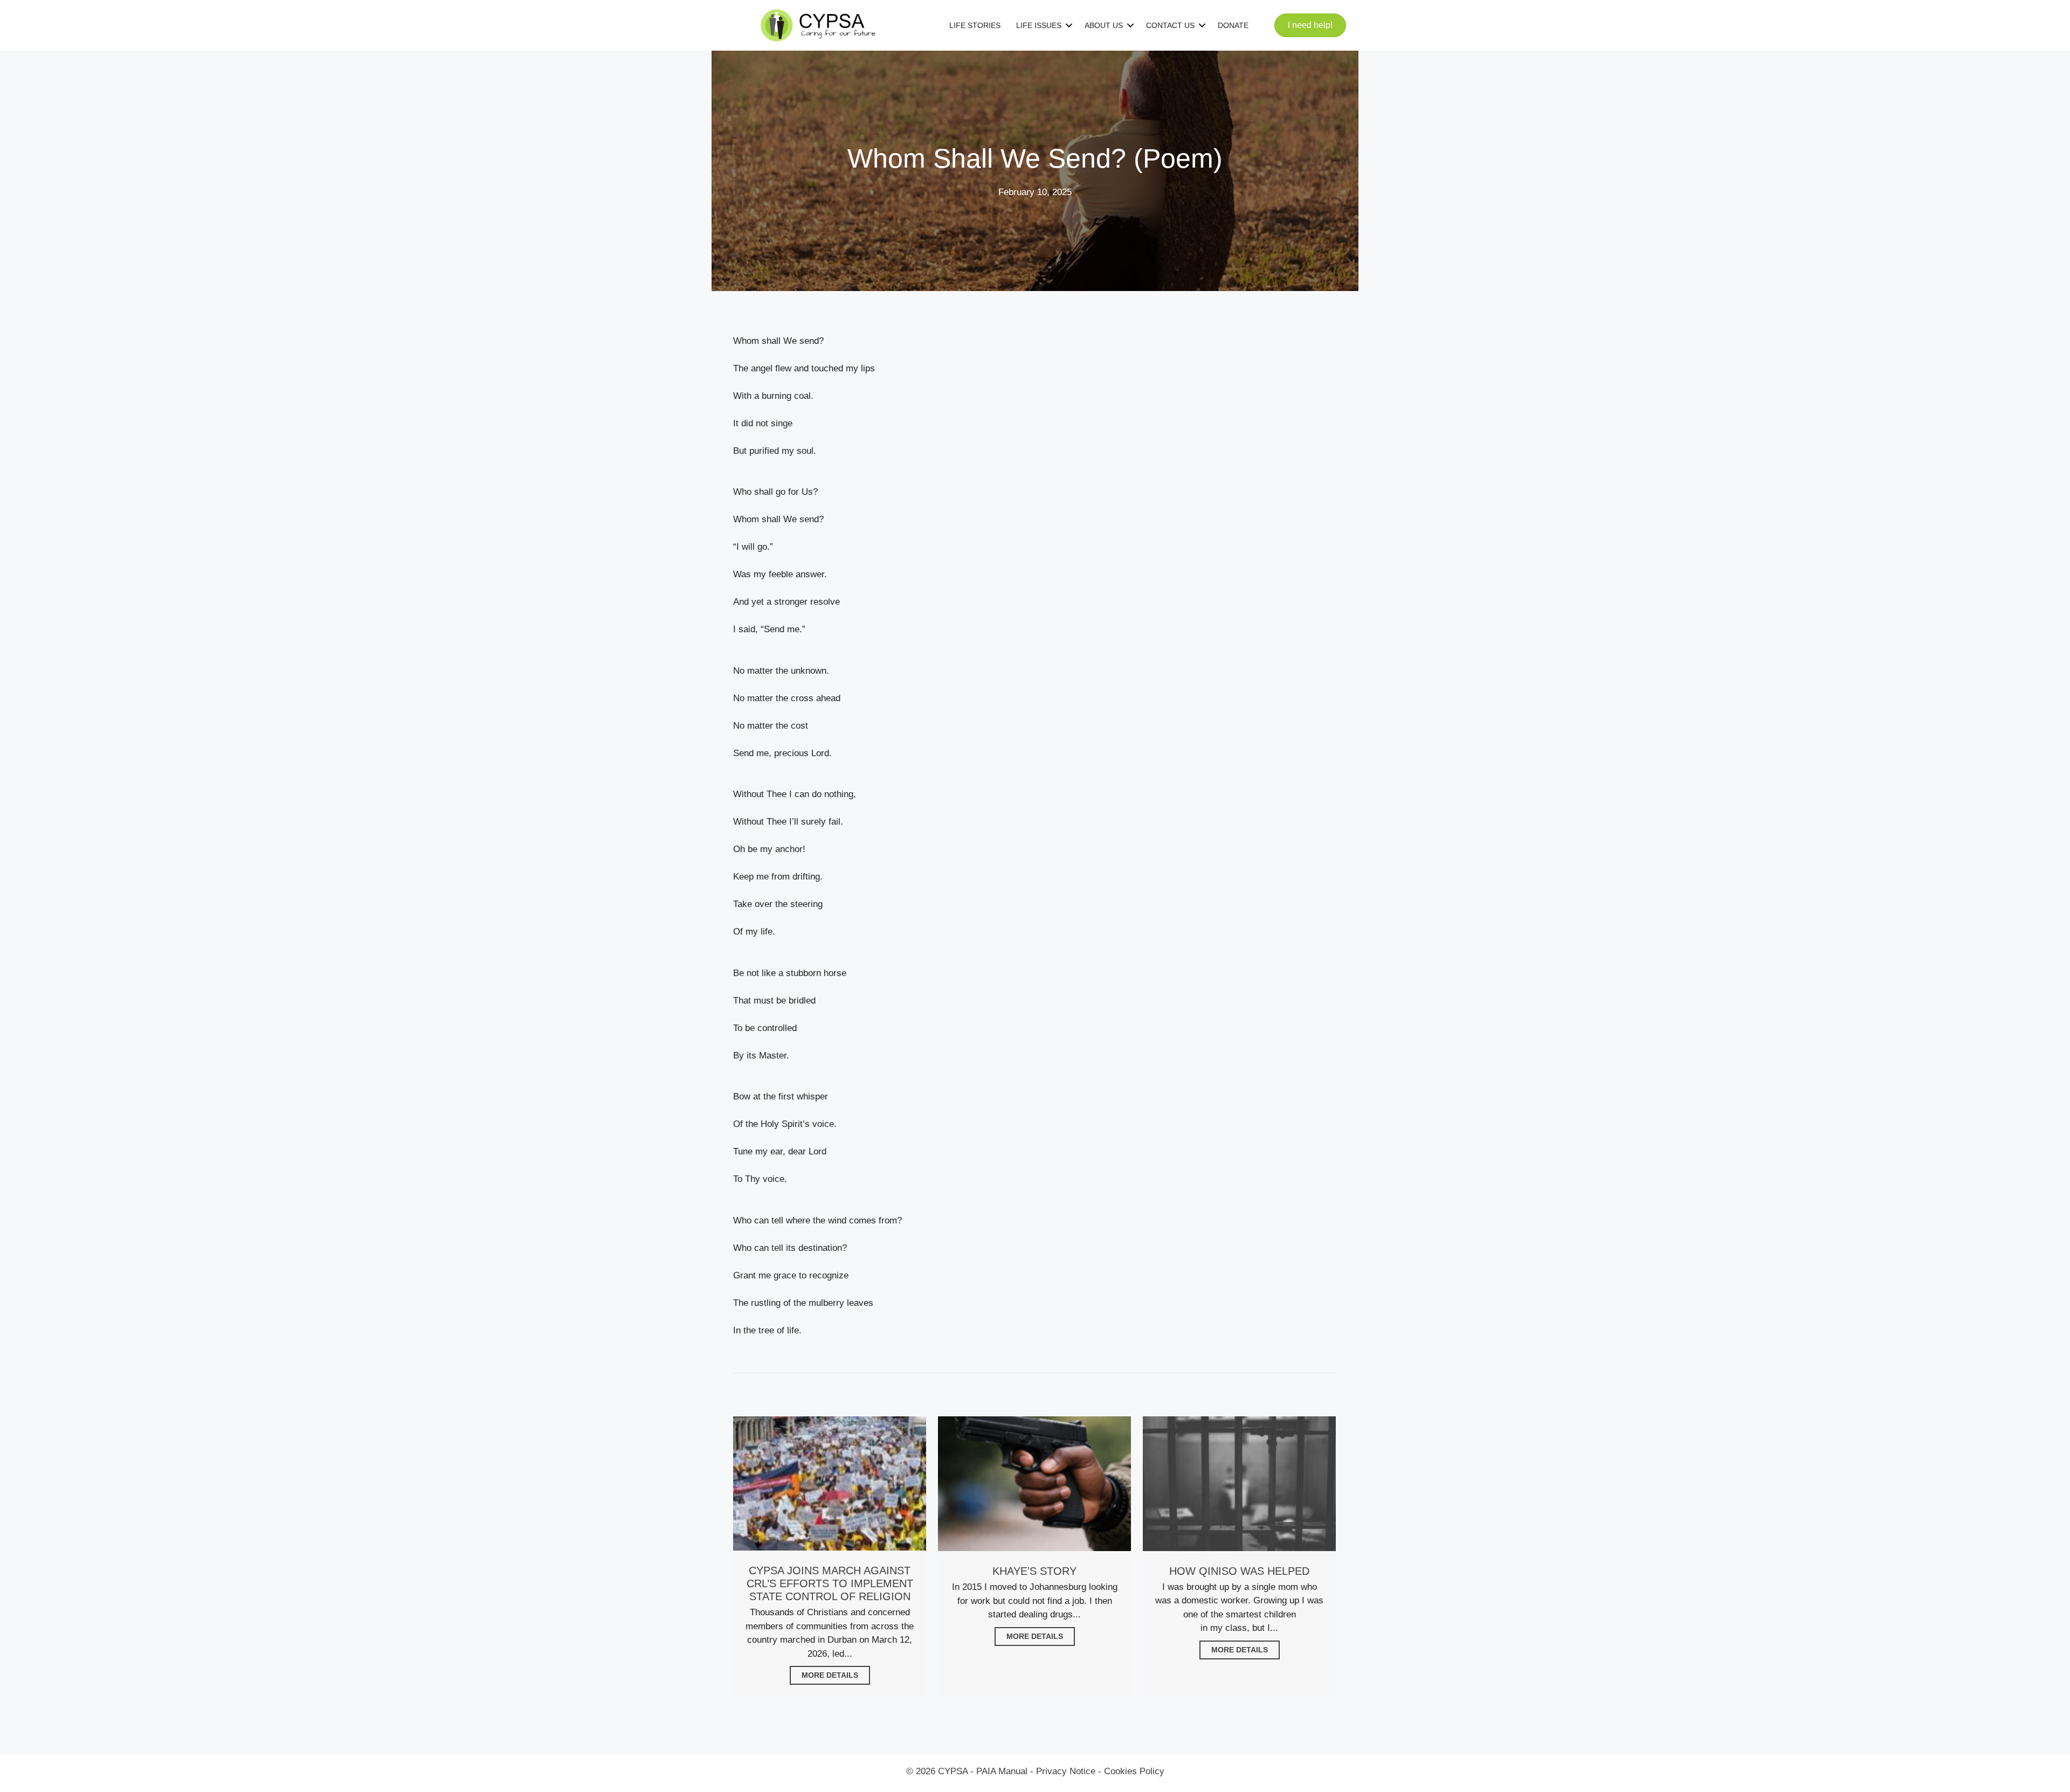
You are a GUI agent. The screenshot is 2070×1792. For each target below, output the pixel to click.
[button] (1069, 25)
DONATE (1233, 25)
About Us (1104, 25)
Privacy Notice (1066, 1771)
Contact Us (1170, 25)
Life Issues (1039, 25)
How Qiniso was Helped (1239, 1571)
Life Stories (975, 25)
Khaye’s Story (1034, 1571)
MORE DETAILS (830, 1675)
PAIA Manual (1002, 1771)
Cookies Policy (1134, 1771)
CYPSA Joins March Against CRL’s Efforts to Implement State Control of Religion (830, 1583)
